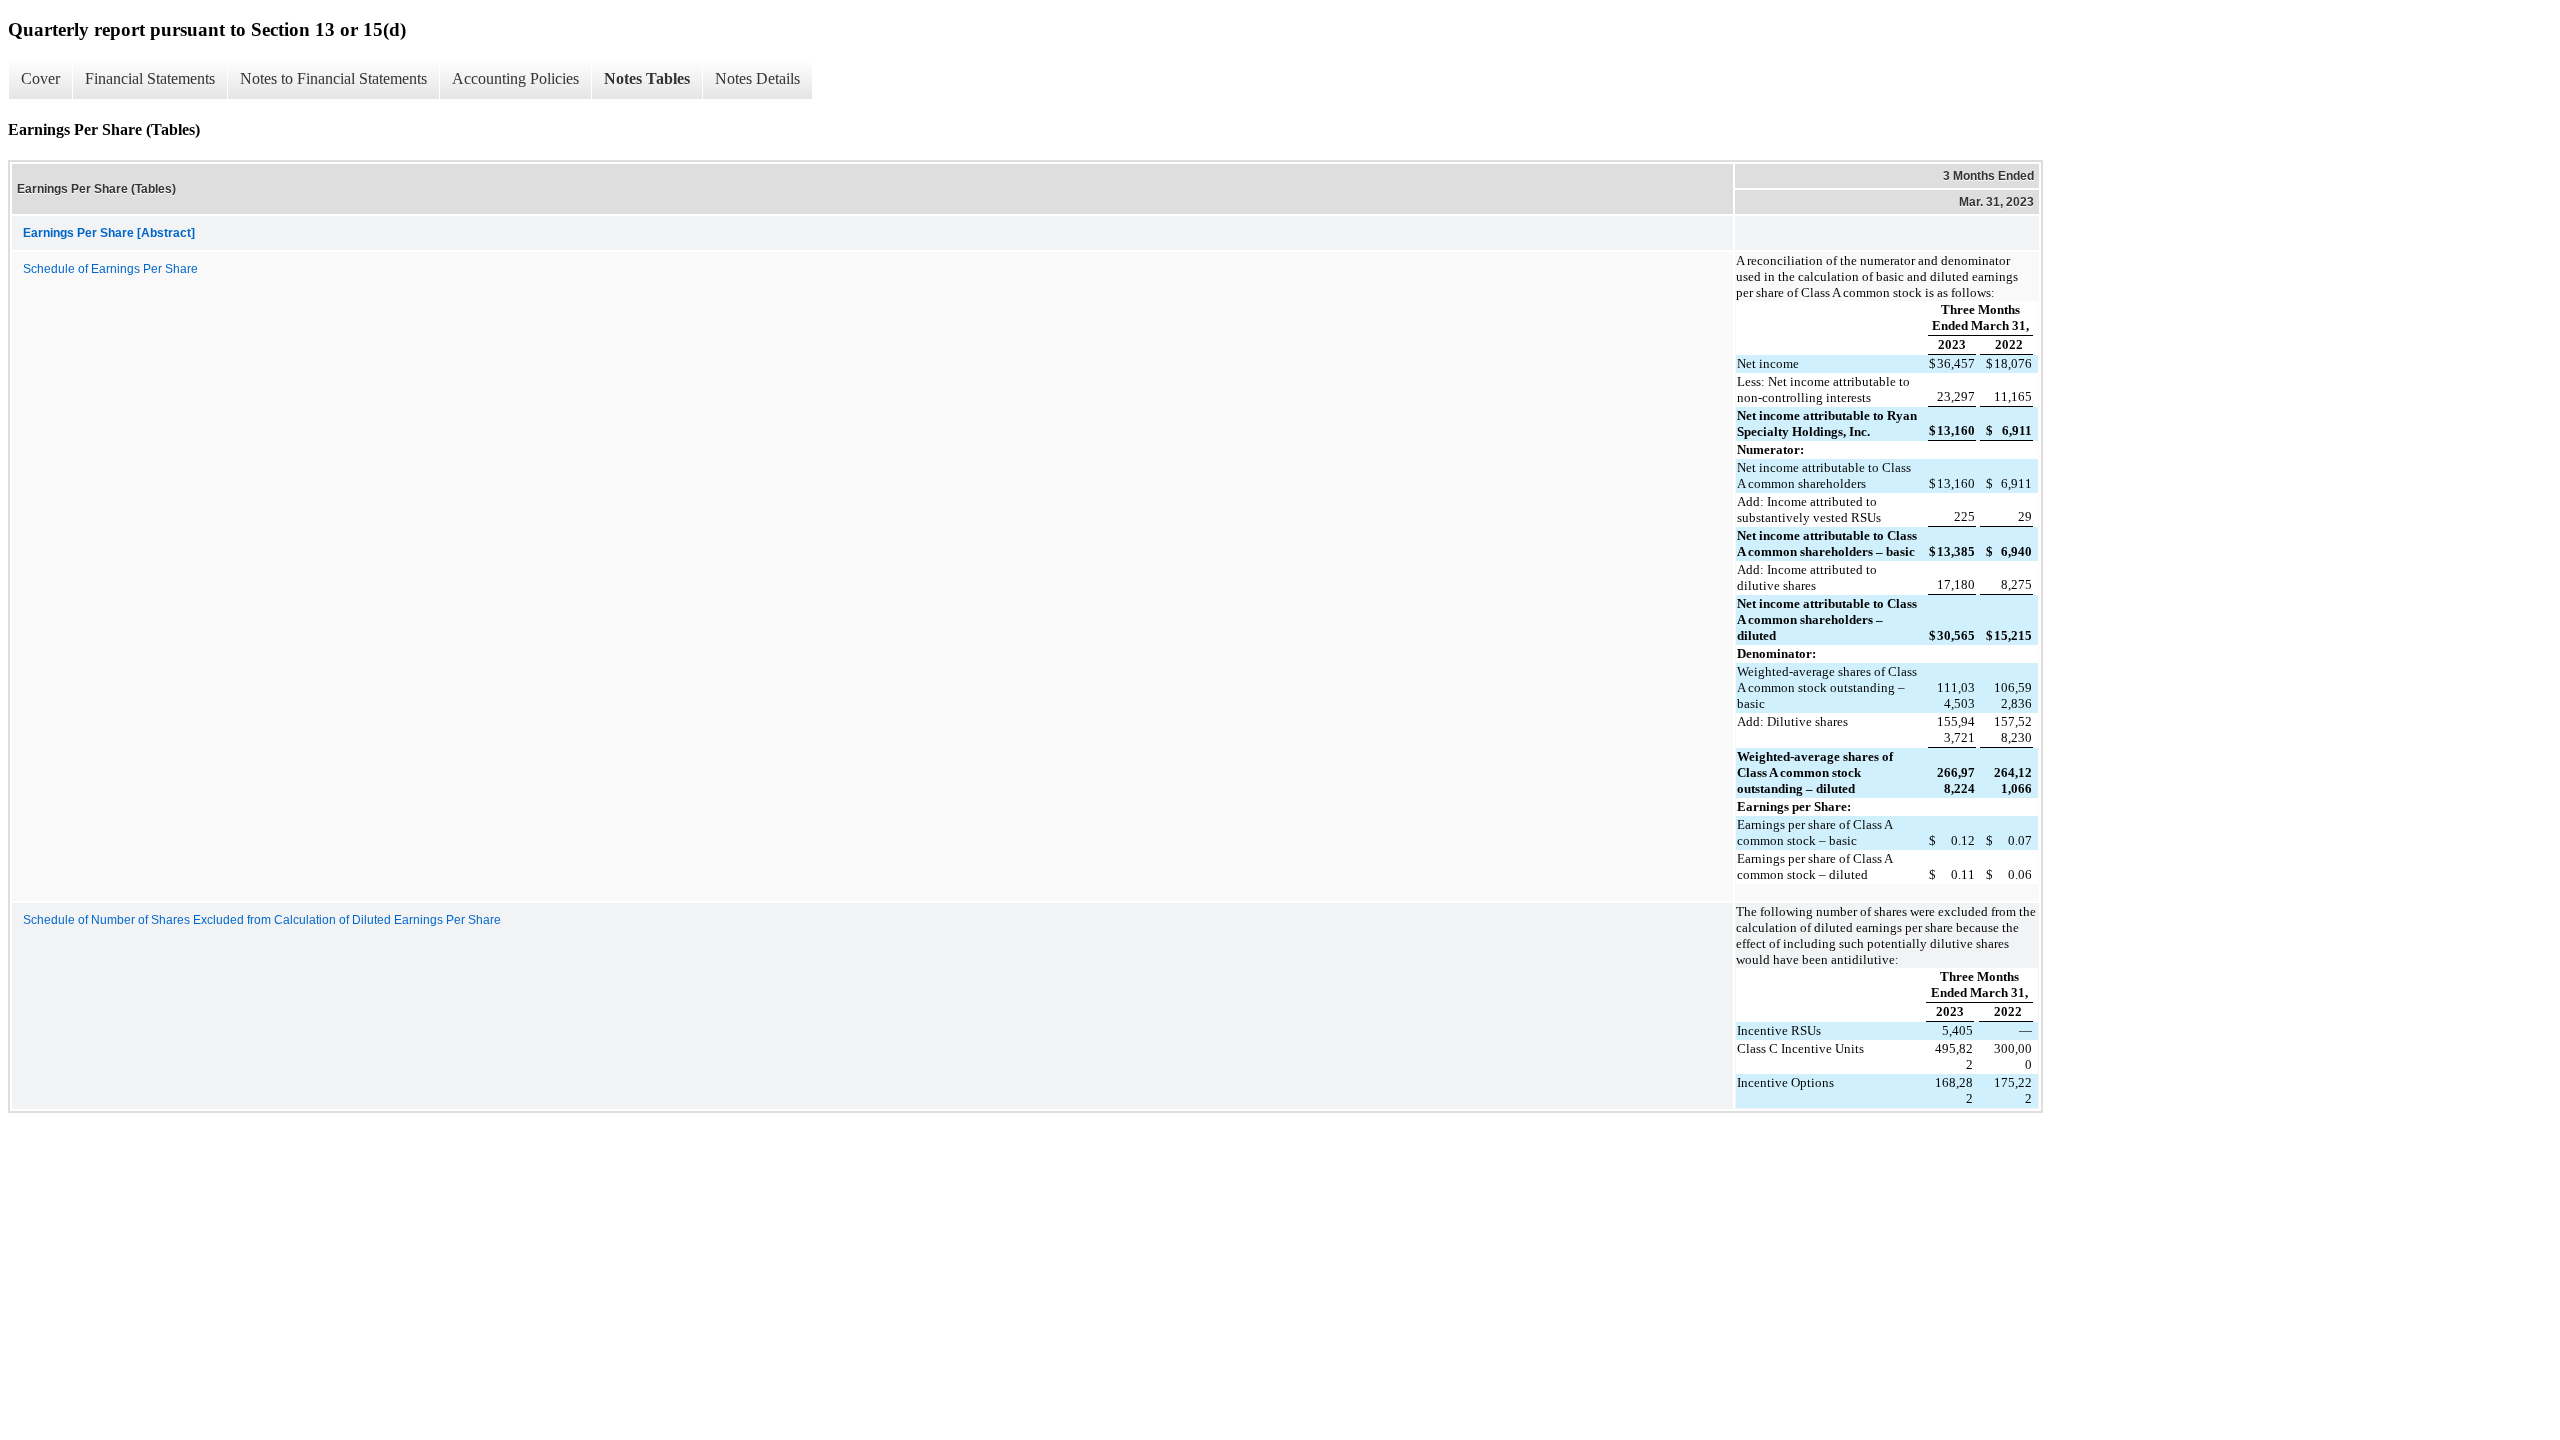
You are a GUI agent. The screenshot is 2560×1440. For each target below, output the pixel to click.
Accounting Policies (515, 78)
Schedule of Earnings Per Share (110, 269)
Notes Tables (647, 78)
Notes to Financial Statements (333, 78)
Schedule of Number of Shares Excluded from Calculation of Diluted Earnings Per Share (262, 920)
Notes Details (757, 78)
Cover (40, 78)
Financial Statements (150, 78)
